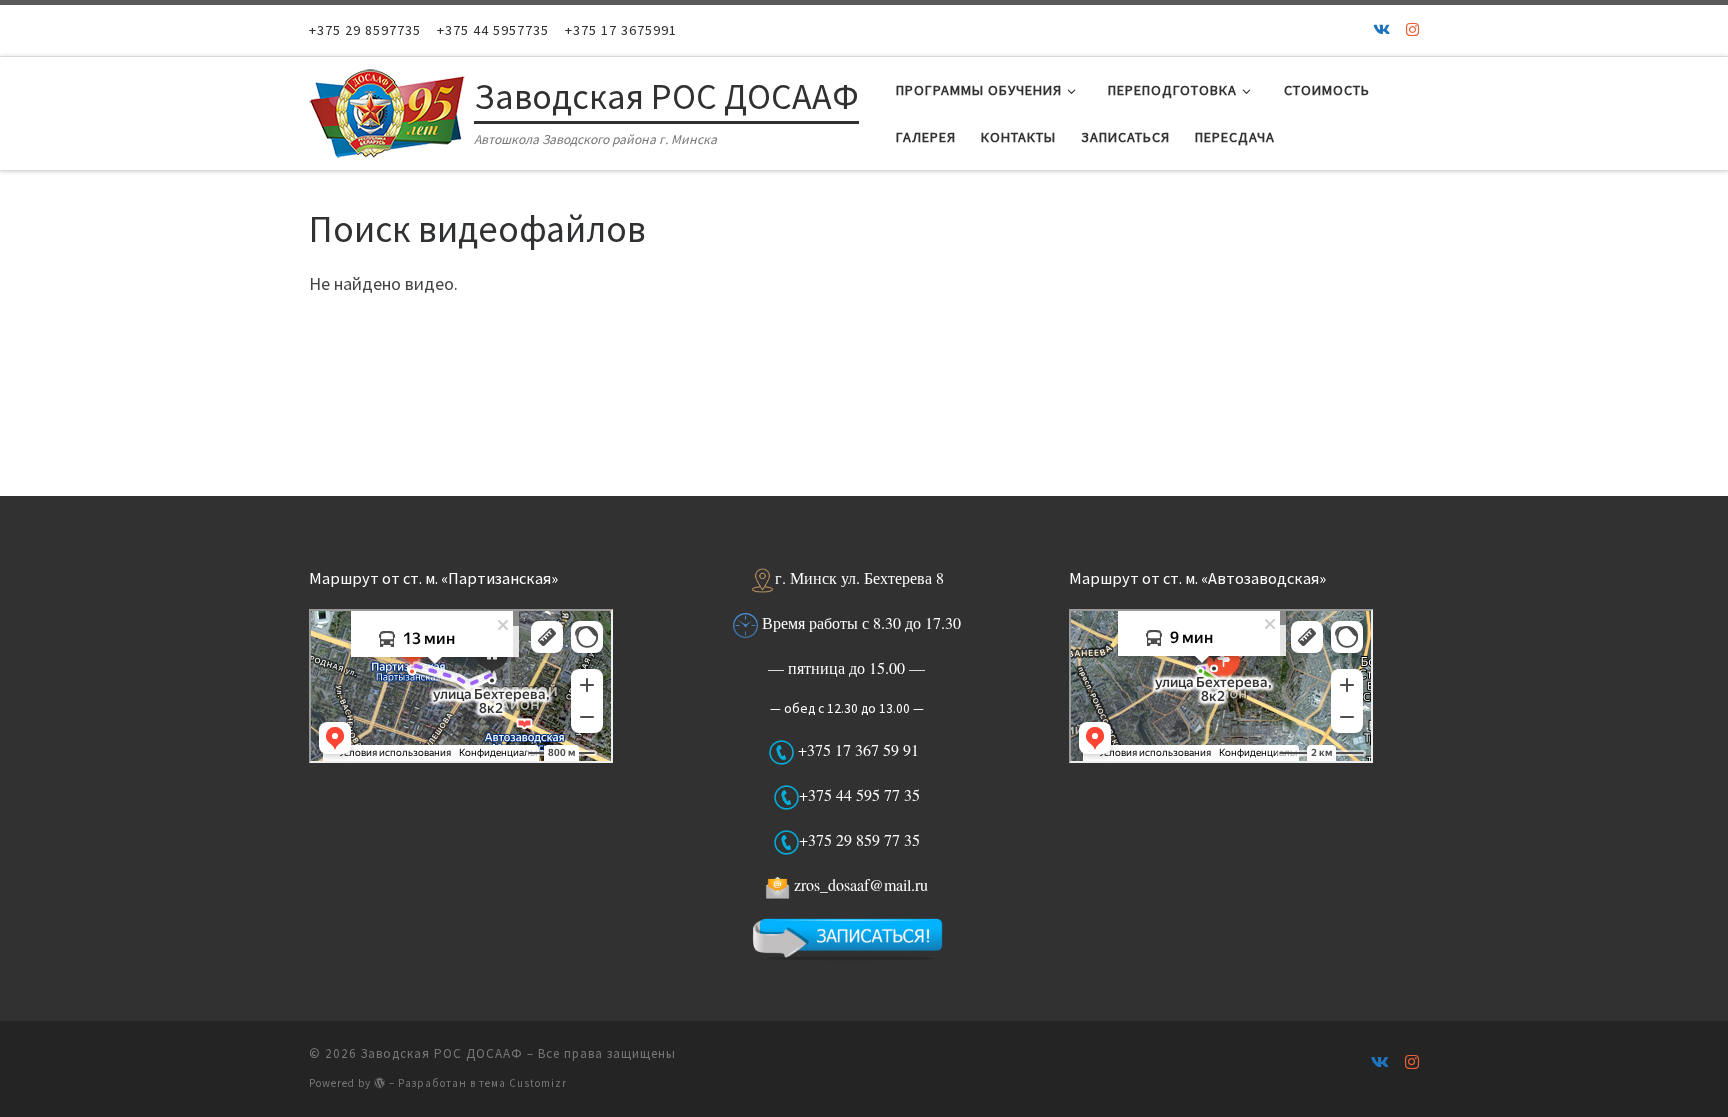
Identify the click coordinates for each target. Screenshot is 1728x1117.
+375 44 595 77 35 (859, 794)
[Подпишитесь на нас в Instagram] (1412, 30)
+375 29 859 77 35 (859, 839)
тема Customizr (523, 1083)
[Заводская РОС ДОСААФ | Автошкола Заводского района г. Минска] (388, 109)
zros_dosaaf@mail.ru (861, 884)
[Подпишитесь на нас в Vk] (1381, 30)
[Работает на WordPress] (380, 1082)
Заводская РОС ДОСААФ (442, 1053)
